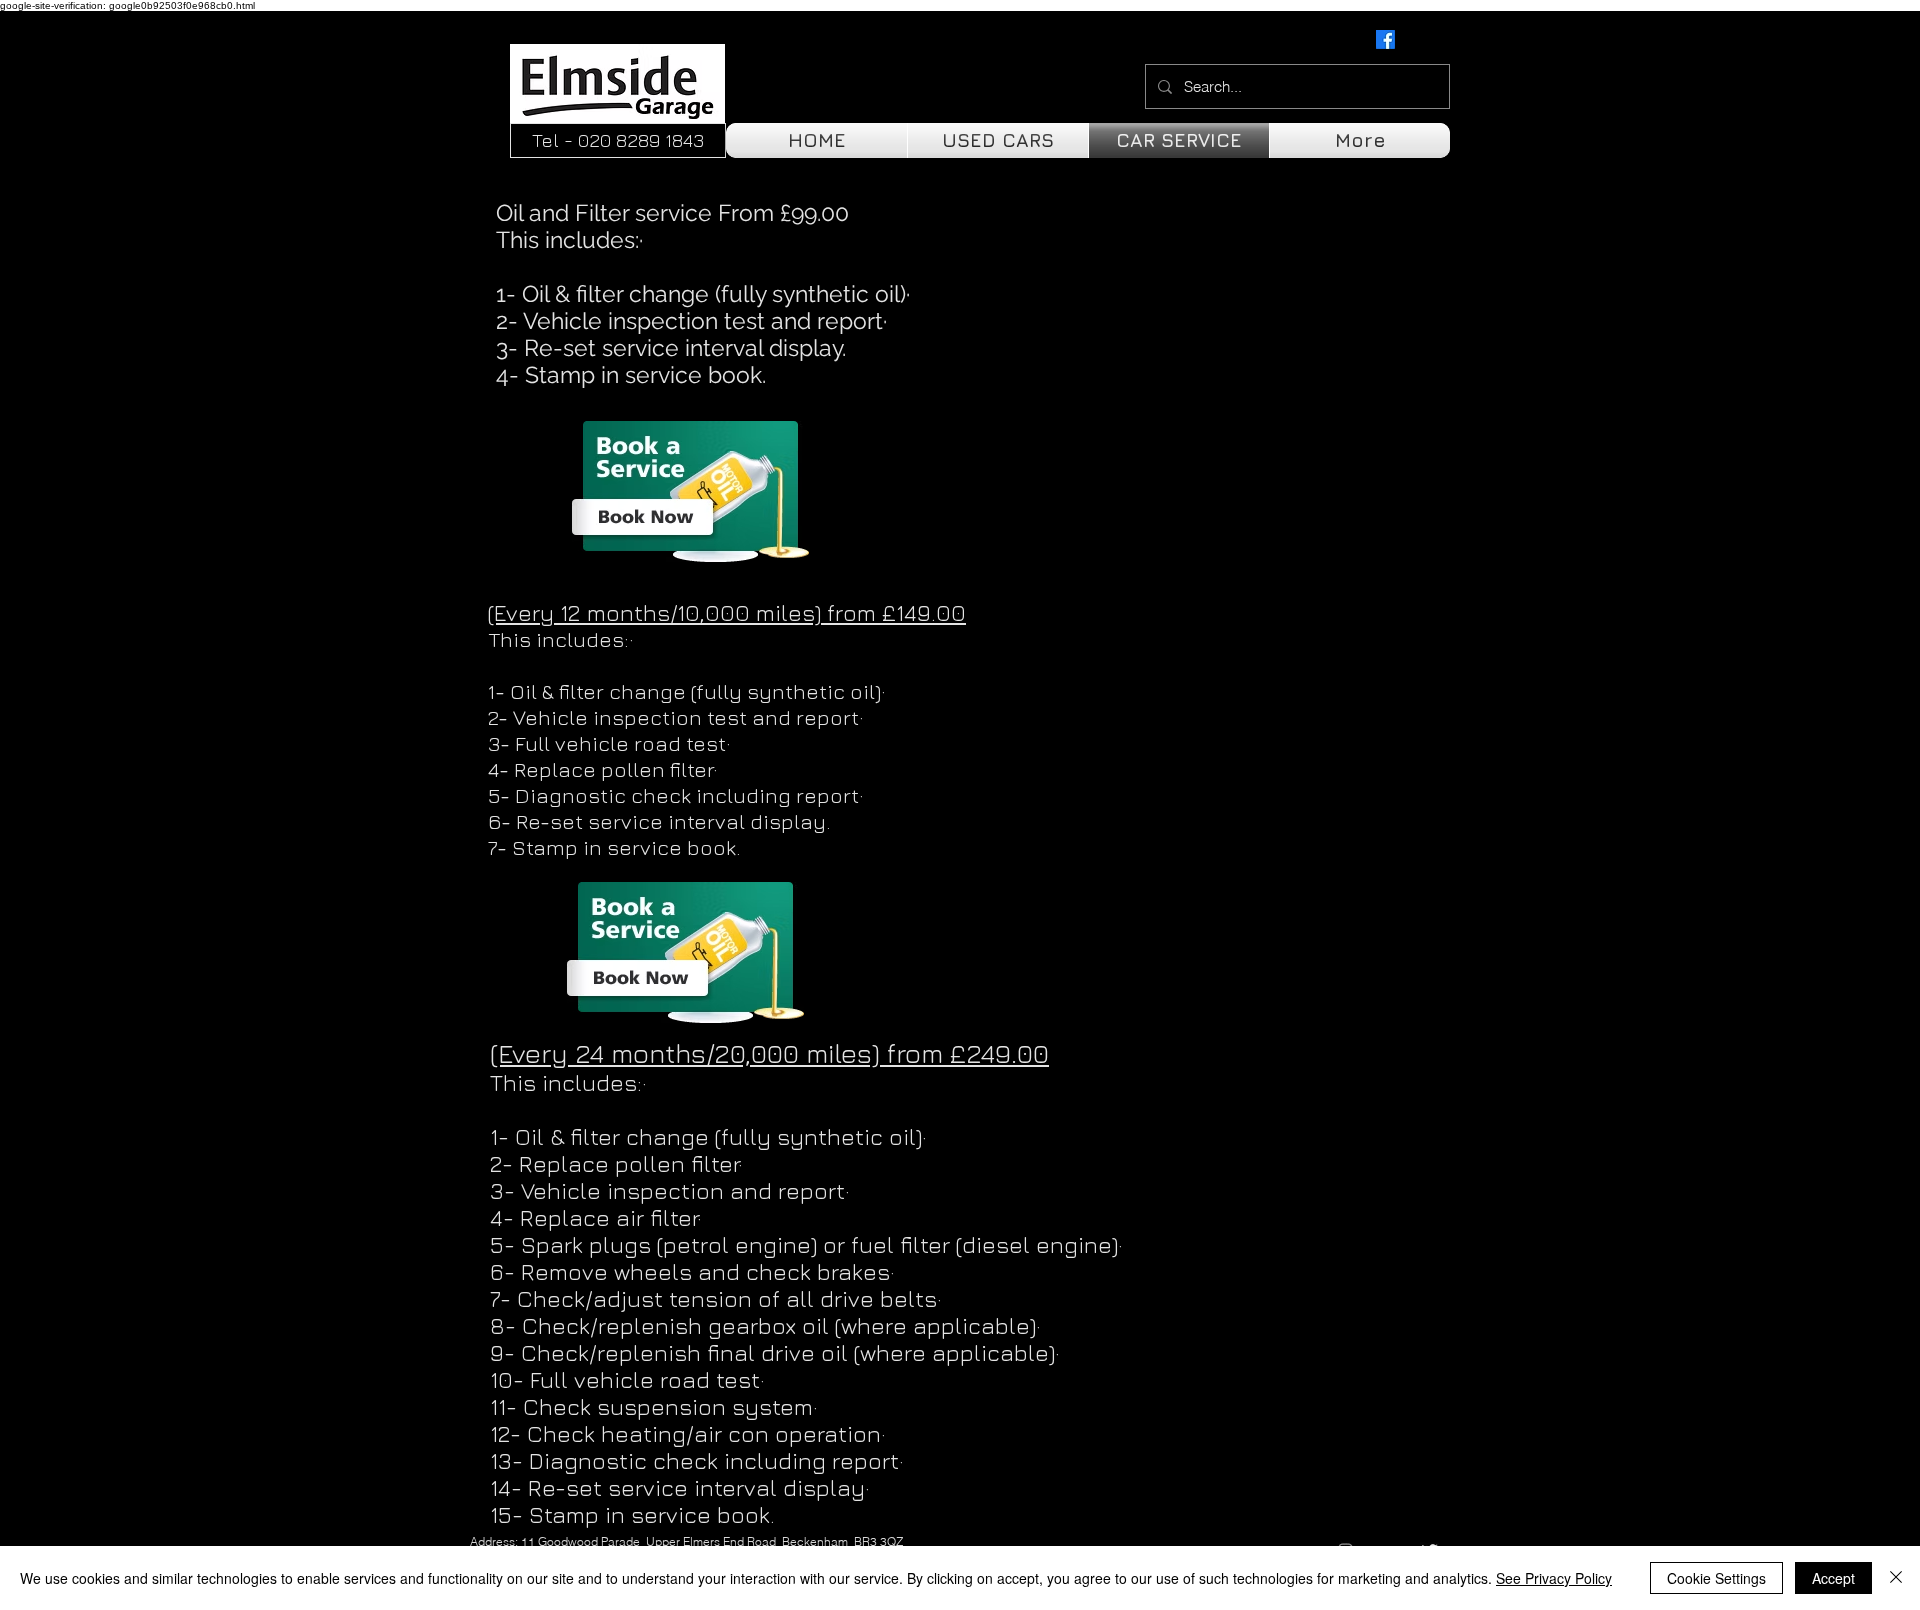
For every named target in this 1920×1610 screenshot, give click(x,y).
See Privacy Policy (1554, 1578)
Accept (1833, 1578)
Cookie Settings (1716, 1578)
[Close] (1896, 1578)
